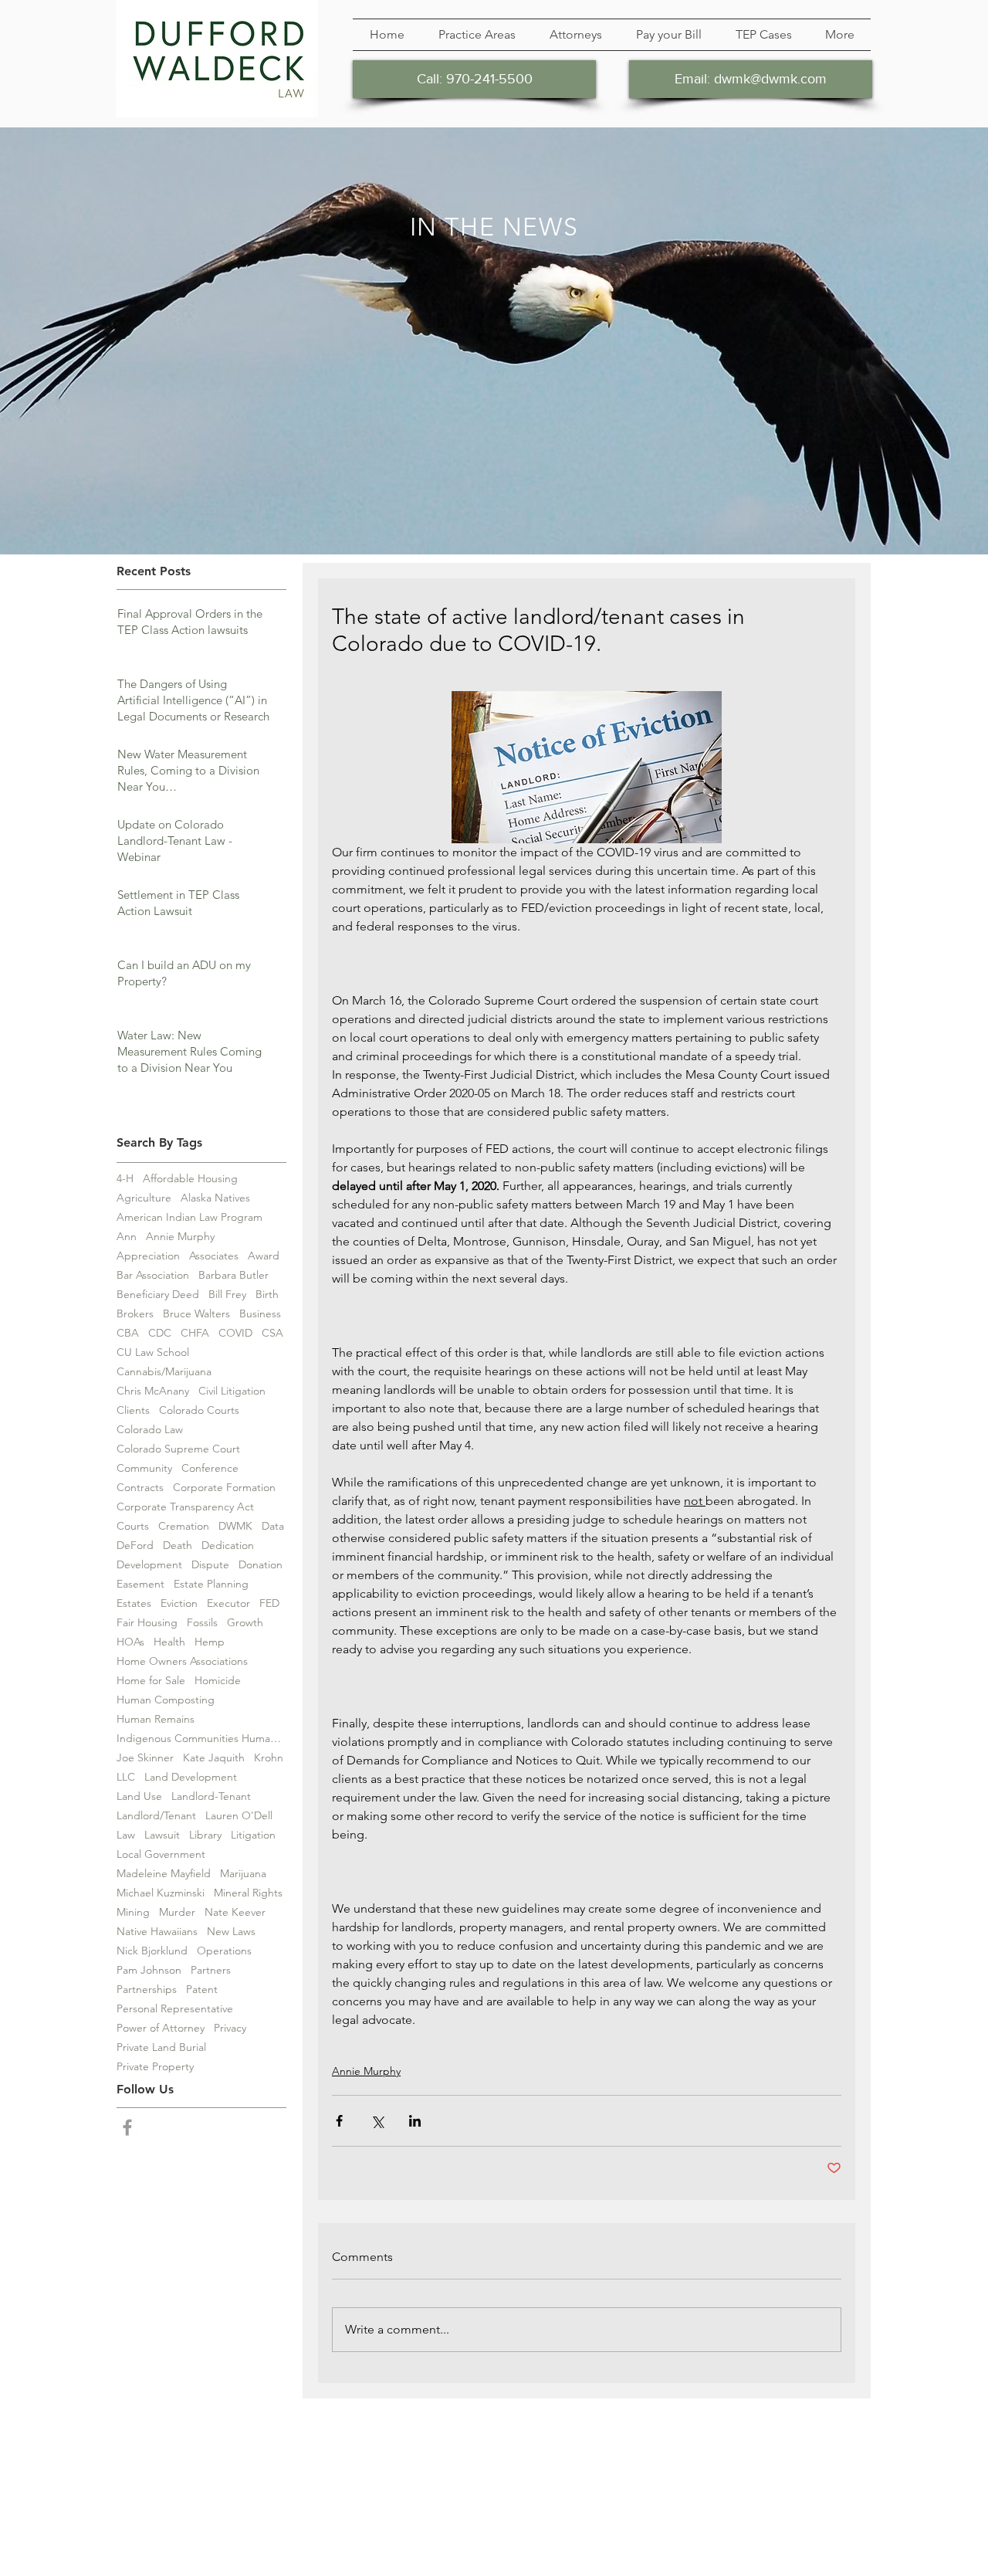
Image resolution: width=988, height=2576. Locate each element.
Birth (267, 1295)
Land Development (191, 1777)
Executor (228, 1603)
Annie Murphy (180, 1237)
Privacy (230, 2028)
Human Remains (156, 1719)
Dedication (228, 1546)
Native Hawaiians (157, 1932)
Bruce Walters (196, 1314)
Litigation (253, 1835)
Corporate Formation (224, 1488)
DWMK (235, 1526)
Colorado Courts (199, 1410)
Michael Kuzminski (161, 1893)
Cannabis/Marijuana (164, 1372)
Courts (133, 1526)
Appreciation (148, 1256)
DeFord (135, 1546)
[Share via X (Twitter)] (377, 2121)
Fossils (202, 1623)
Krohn (269, 1758)
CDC (160, 1333)
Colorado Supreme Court (178, 1449)
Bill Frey (227, 1295)
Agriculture (144, 1198)
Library (205, 1835)
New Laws (231, 1932)
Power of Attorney (161, 2028)
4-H (125, 1179)
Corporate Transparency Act (185, 1507)
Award (264, 1256)
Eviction (179, 1603)
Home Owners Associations (182, 1661)
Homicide (218, 1681)
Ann (127, 1237)
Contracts (140, 1488)
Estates (134, 1603)
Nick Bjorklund (152, 1951)
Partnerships (147, 1990)
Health (169, 1642)
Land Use (139, 1796)
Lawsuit (162, 1835)
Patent (202, 1990)
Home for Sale (151, 1681)
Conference (210, 1468)
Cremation (184, 1526)
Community (144, 1468)
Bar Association (153, 1275)
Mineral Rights (248, 1893)
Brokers (135, 1314)
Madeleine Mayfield (164, 1874)
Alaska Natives (215, 1198)
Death (178, 1546)
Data (273, 1526)
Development (149, 1565)
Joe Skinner (145, 1758)
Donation (261, 1565)
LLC (126, 1777)
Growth (245, 1623)
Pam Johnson (149, 1970)
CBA (128, 1333)
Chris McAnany (153, 1391)
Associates (214, 1256)
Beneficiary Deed (158, 1295)
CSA (272, 1333)
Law (126, 1835)
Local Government (161, 1854)
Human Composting (166, 1700)
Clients (133, 1410)
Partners (211, 1970)
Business (260, 1314)
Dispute (210, 1565)
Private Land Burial (161, 2047)
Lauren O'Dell (239, 1816)
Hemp (210, 1642)
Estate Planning (211, 1584)
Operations (224, 1951)
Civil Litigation (232, 1391)
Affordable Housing (190, 1179)
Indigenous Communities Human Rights (201, 1739)
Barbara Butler (233, 1275)
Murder (177, 1912)
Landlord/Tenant (156, 1816)
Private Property (155, 2067)
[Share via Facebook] (339, 2121)
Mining (133, 1912)
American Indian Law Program (189, 1217)
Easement (140, 1584)
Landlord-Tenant (211, 1796)
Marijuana (243, 1874)
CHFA (195, 1333)
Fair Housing (147, 1623)
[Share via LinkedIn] (415, 2121)
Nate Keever (235, 1912)
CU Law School (153, 1352)
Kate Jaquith (214, 1758)
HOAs (130, 1642)
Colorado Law (150, 1430)
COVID (235, 1333)
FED (269, 1603)
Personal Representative (175, 2009)
